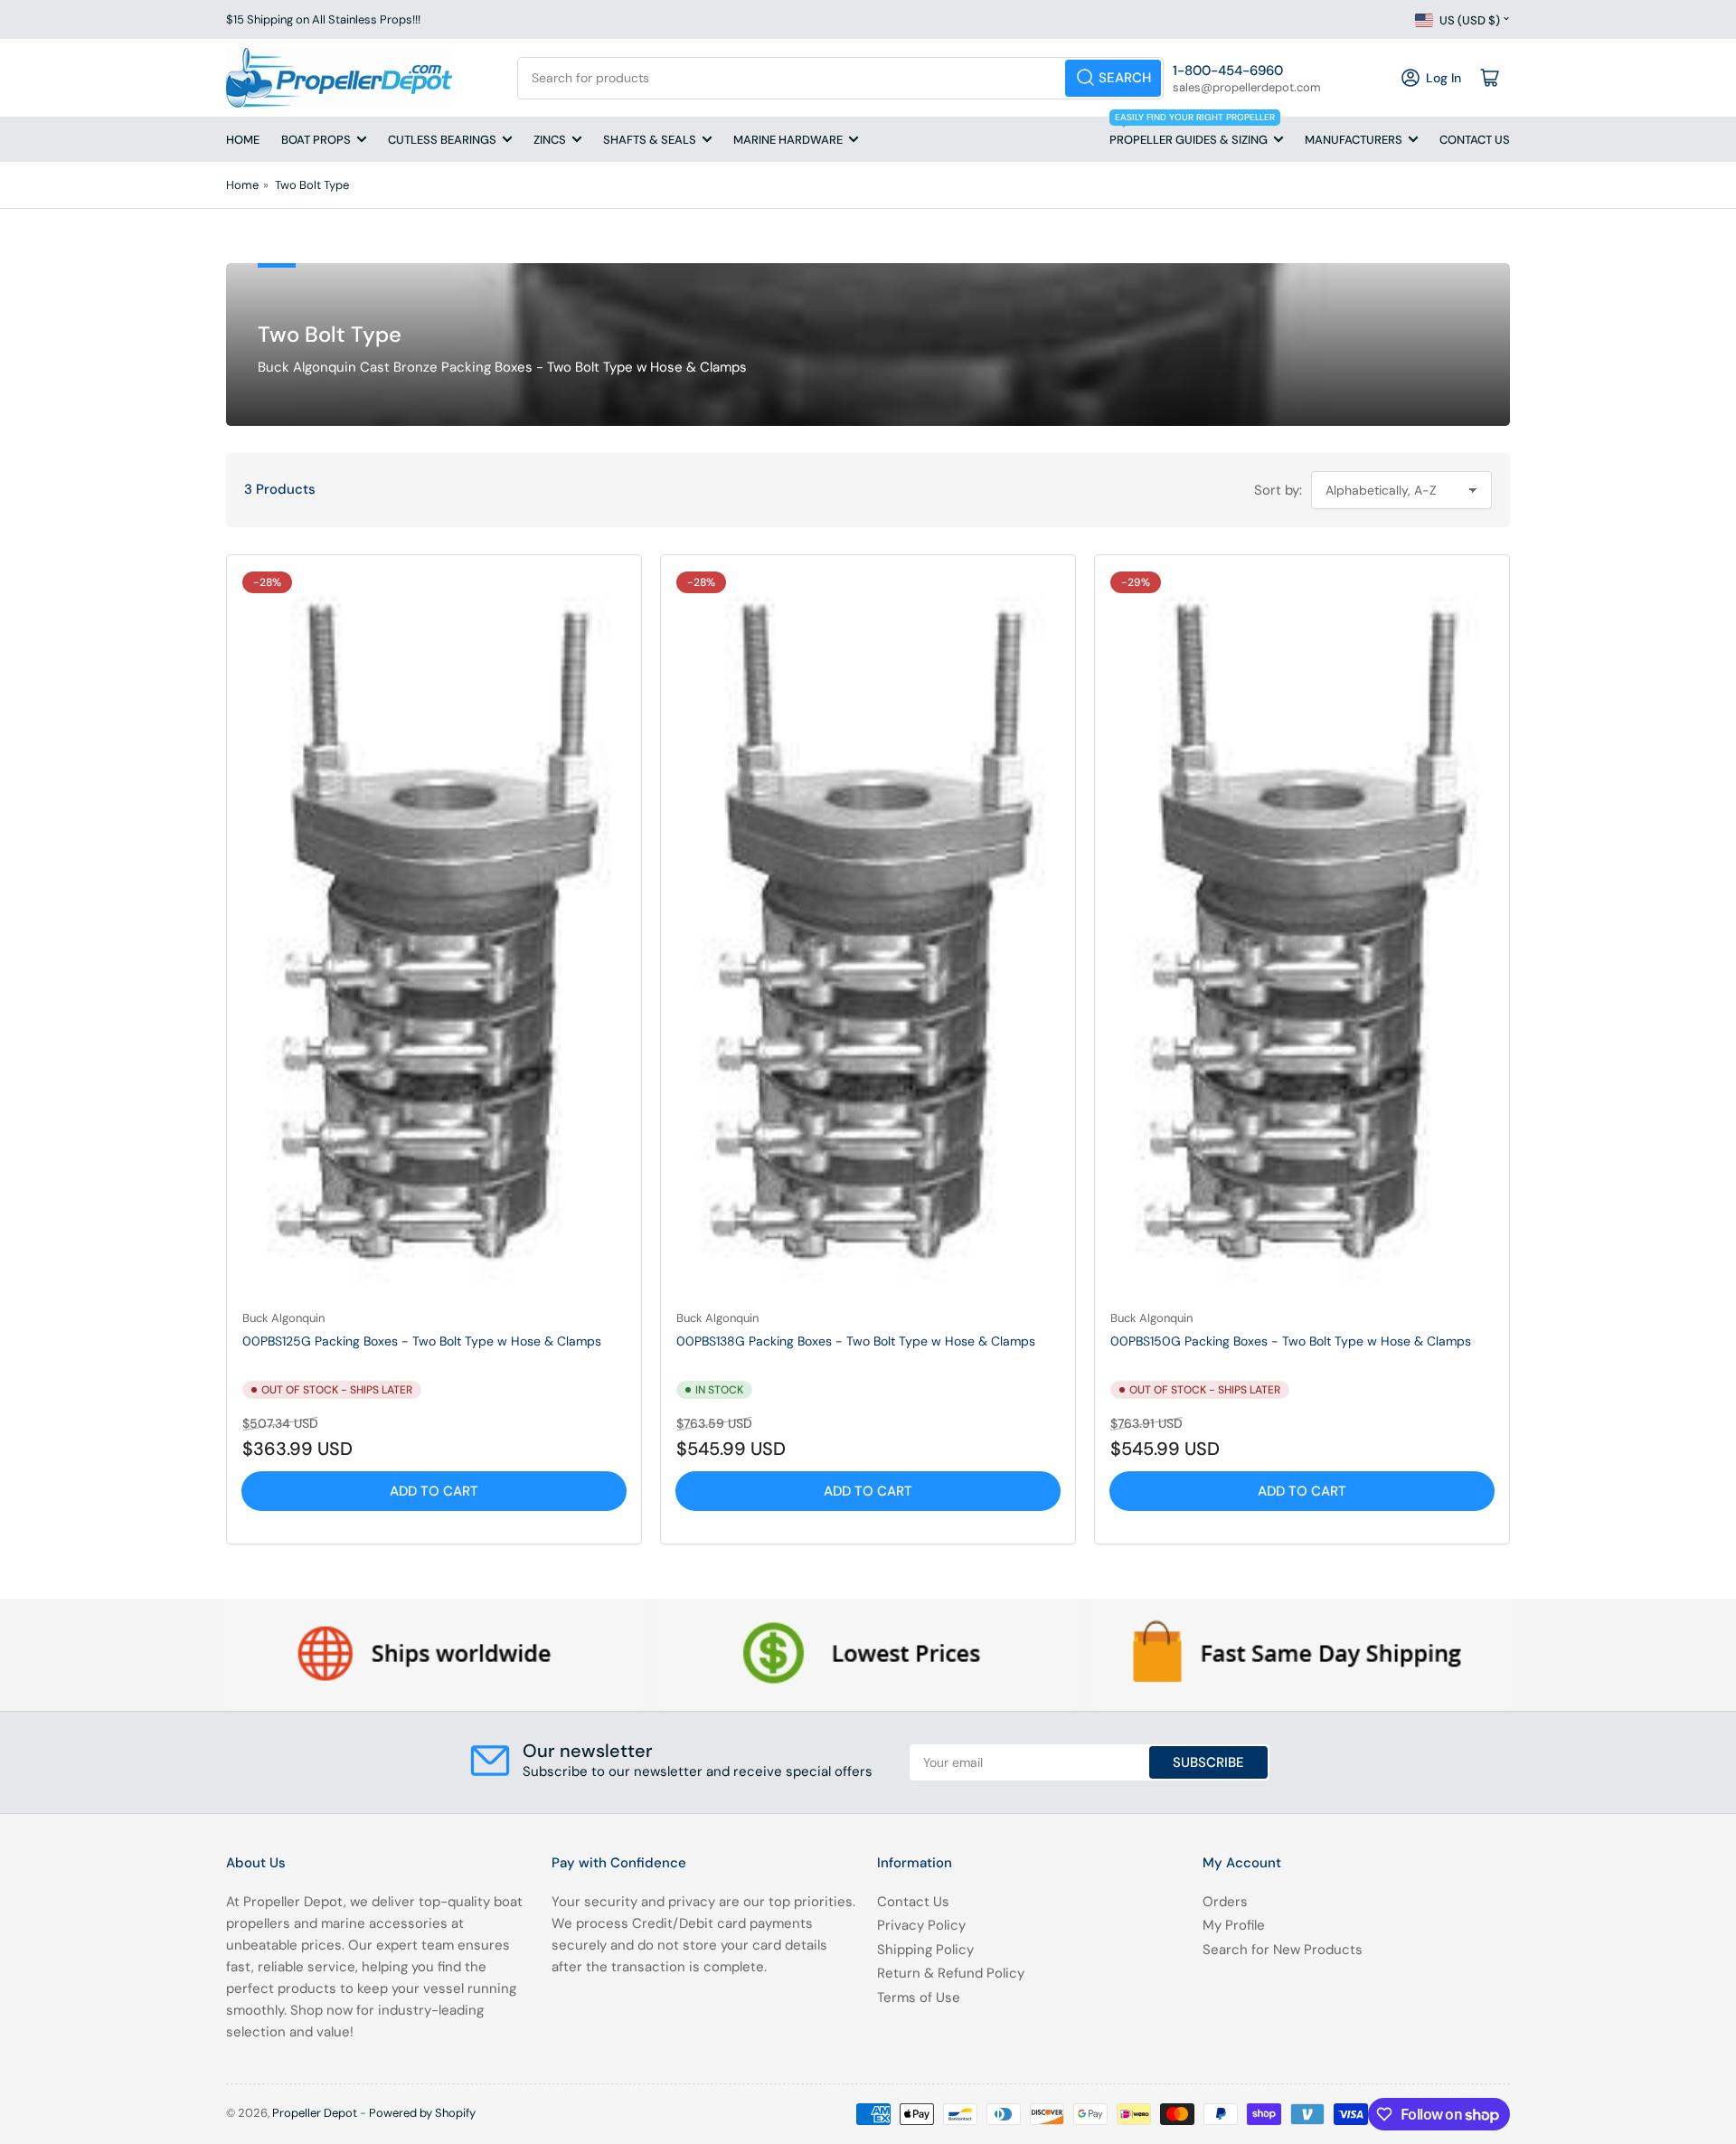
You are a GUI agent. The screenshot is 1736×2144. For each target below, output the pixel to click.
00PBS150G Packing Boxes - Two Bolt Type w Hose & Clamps (1291, 1341)
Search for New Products (1283, 1950)
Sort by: (1278, 490)
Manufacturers (1354, 140)
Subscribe (1208, 1762)
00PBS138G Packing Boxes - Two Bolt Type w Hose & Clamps (856, 1341)
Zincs (550, 140)
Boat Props (316, 140)
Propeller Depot (315, 2113)
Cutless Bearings (442, 140)
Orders (1225, 1902)
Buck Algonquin (283, 1318)
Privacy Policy (921, 1925)
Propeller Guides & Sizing (1192, 132)
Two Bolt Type (312, 185)
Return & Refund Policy (951, 1973)
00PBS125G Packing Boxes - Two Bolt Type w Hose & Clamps (422, 1341)
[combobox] (840, 78)
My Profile (1234, 1925)
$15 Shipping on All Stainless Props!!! (323, 19)
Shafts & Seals (650, 140)
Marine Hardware (788, 140)
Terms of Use (919, 1998)
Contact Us (1475, 140)
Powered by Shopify (422, 2113)
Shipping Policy (925, 1950)
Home (243, 140)
